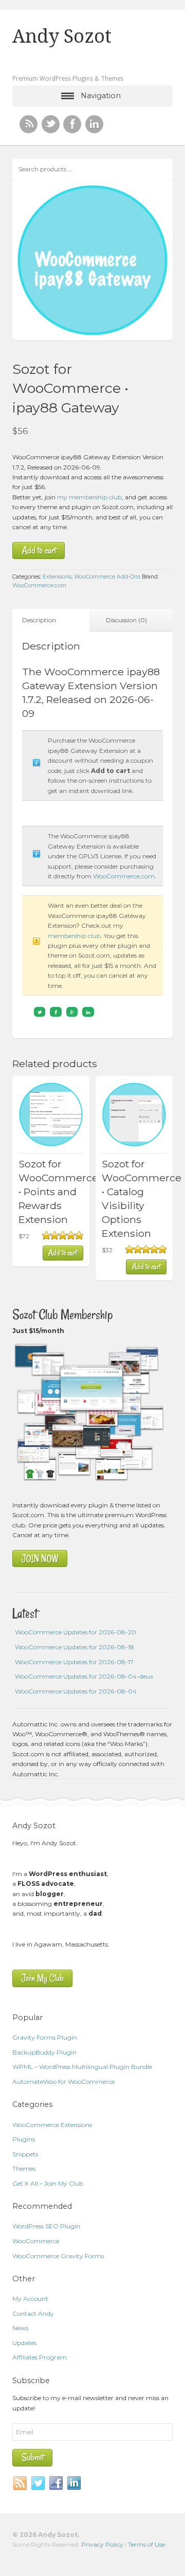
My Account (30, 2299)
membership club (74, 936)
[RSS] (29, 124)
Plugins (24, 2139)
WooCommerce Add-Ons (107, 577)
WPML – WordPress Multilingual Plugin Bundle (82, 2067)
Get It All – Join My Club (48, 2183)
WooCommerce (36, 2241)
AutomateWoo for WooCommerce (63, 2082)
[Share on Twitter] (40, 1012)
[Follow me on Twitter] (51, 124)
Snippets (25, 2154)
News (20, 2328)
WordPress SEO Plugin (46, 2226)
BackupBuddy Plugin (44, 2052)
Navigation (101, 96)
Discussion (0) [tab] (126, 620)
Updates (24, 2343)
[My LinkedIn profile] (94, 124)
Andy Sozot (62, 37)
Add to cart (39, 551)
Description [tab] (39, 620)
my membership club (89, 497)
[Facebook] (57, 2483)
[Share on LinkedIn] (88, 1012)
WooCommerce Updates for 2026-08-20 (76, 1632)
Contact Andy (33, 2313)
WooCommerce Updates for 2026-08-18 (75, 1647)
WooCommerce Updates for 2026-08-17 (74, 1662)
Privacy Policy (102, 2544)
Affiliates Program (40, 2357)
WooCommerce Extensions (52, 2125)
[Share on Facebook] (56, 1012)
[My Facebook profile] (72, 124)
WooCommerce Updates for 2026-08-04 (76, 1691)
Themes (24, 2168)
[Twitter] (39, 2483)
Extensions (57, 577)
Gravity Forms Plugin (45, 2037)
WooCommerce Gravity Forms (58, 2256)
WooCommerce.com (39, 586)
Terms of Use (146, 2544)
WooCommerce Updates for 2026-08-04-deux (84, 1676)
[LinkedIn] (75, 2483)
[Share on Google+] (72, 1012)
